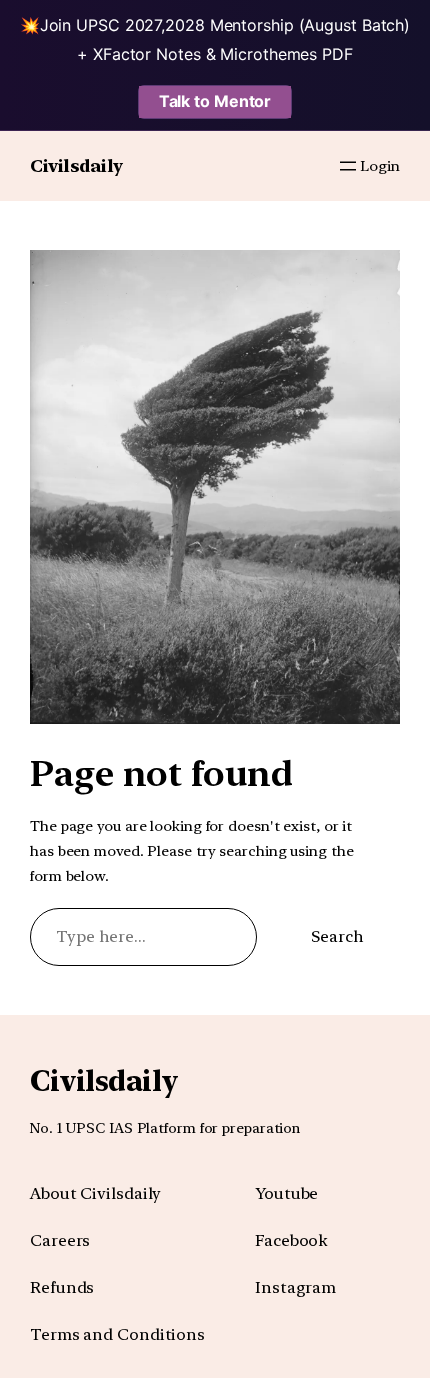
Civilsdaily (76, 165)
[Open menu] (348, 166)
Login (380, 166)
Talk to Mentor (215, 101)
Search (337, 936)
